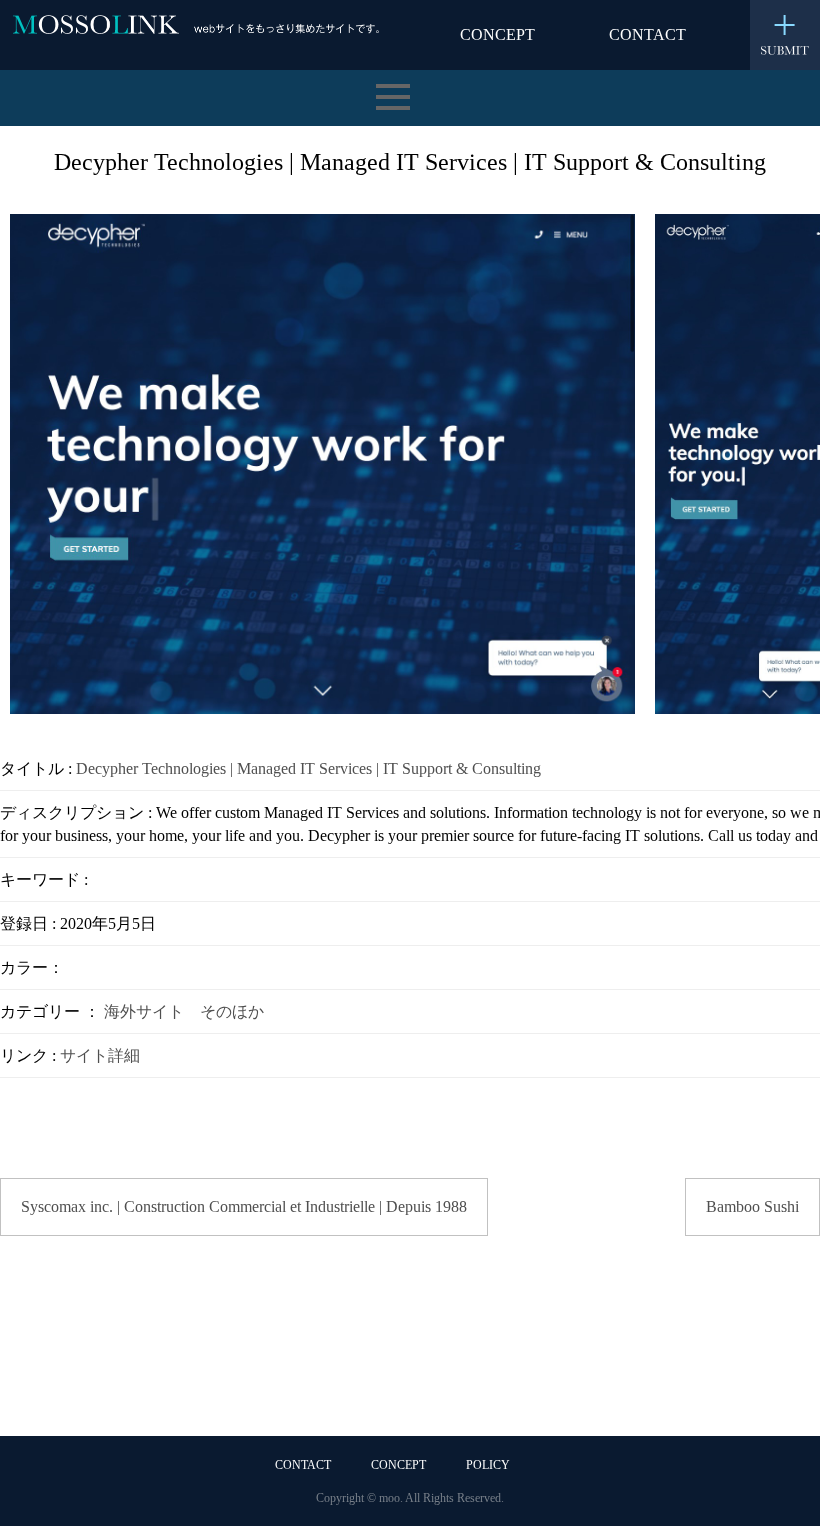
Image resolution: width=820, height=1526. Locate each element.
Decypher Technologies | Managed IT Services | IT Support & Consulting (308, 768)
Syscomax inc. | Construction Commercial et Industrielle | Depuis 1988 (244, 1206)
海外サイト (144, 1011)
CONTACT (647, 34)
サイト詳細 (100, 1055)
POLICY (488, 1465)
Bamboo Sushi (752, 1206)
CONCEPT (497, 34)
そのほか (232, 1011)
